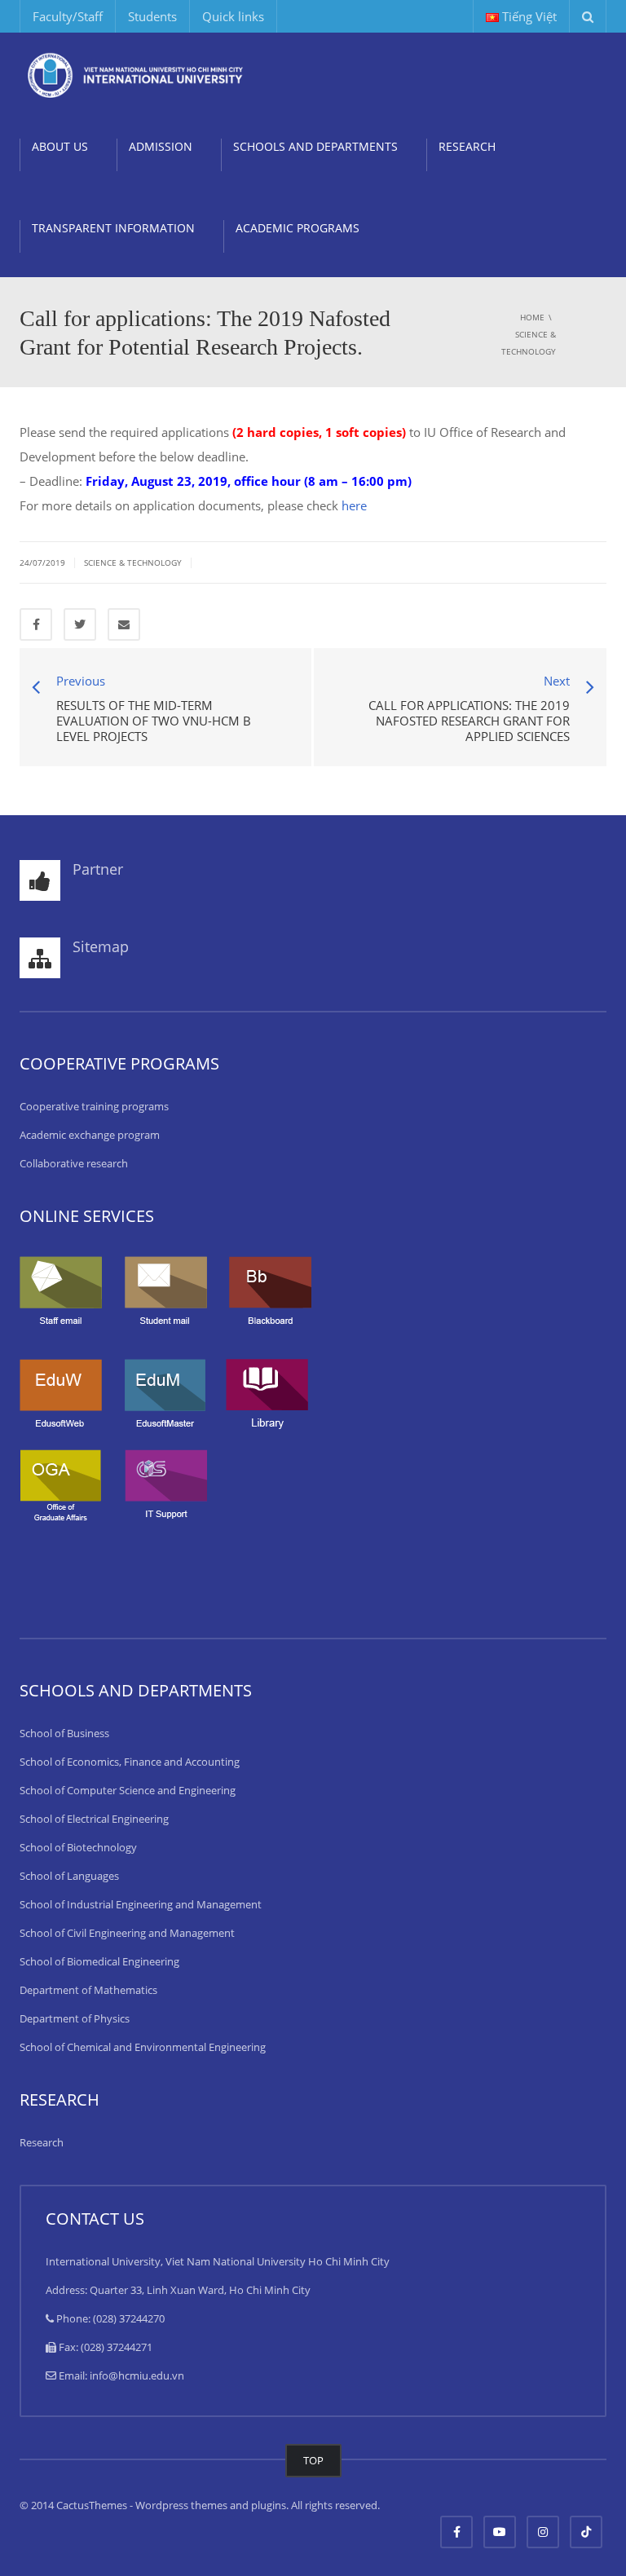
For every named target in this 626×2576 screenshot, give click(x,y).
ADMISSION (161, 146)
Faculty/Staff (68, 16)
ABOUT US (60, 146)
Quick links (233, 16)
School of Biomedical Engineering (99, 1961)
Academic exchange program (90, 1135)
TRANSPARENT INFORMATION (113, 228)
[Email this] (124, 624)
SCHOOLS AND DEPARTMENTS (315, 146)
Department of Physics (75, 2018)
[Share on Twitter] (80, 624)
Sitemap (101, 946)
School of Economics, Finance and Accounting (130, 1762)
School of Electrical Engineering (94, 1819)
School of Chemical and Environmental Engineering (143, 2047)
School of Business (64, 1733)
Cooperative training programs (94, 1106)
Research (42, 2142)
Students (152, 16)
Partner (98, 869)
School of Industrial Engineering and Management (141, 1904)
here (354, 505)
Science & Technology (133, 562)
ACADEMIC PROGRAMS (298, 228)
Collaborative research (74, 1163)
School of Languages (69, 1876)
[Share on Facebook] (36, 624)
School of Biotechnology (78, 1847)
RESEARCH (467, 146)
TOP (313, 2460)
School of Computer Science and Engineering (128, 1790)
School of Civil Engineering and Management (127, 1933)
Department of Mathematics (88, 1990)
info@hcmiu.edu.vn (137, 2375)
